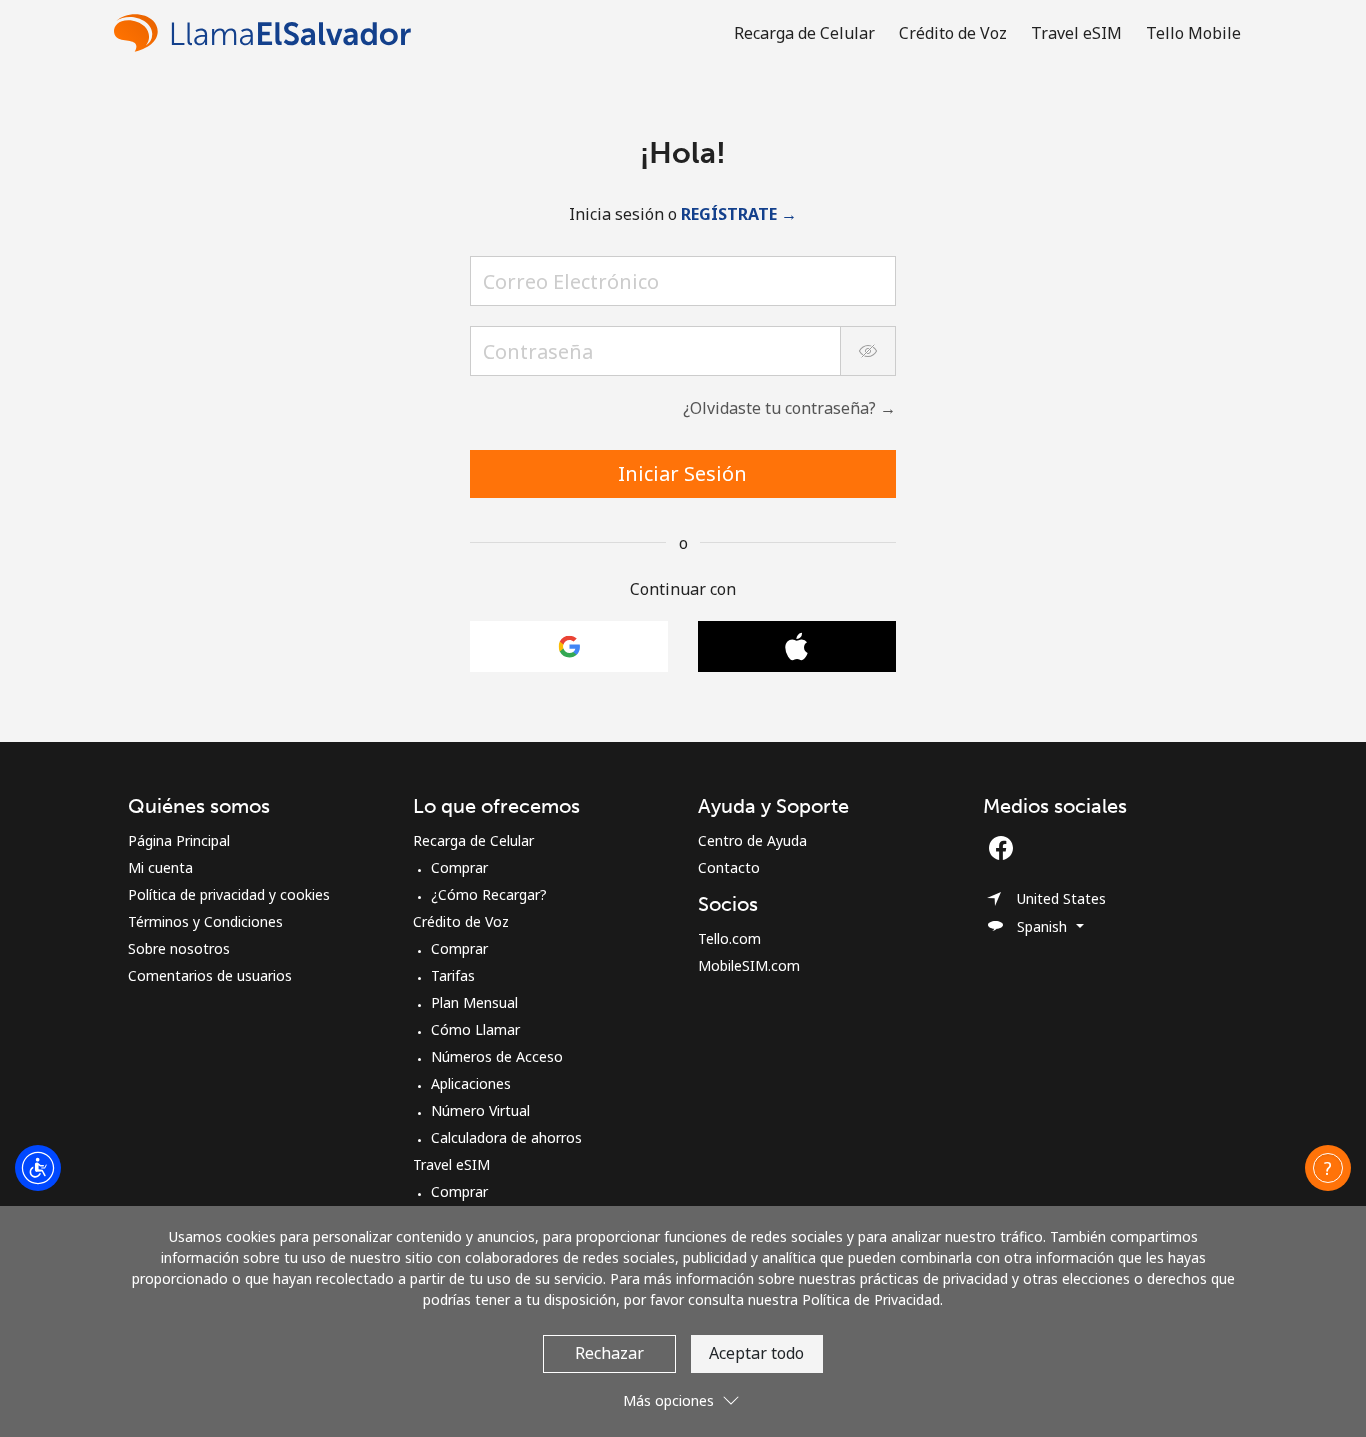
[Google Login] (569, 646)
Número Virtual (480, 1110)
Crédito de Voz (461, 921)
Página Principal (179, 840)
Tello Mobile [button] (1193, 33)
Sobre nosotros (179, 948)
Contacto (729, 867)
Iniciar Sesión (682, 473)
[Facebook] (1006, 848)
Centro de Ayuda (752, 840)
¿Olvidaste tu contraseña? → (789, 408)
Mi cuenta (160, 867)
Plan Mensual (474, 1002)
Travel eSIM (451, 1164)
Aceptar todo (756, 1353)
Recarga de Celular (473, 840)
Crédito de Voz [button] (953, 33)
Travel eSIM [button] (1076, 33)
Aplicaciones (471, 1083)
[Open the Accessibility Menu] (38, 1168)
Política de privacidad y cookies (229, 894)
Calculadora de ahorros (506, 1137)
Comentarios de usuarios (210, 975)
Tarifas (453, 975)
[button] (1328, 1168)
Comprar (459, 867)
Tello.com (729, 938)
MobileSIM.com (749, 965)
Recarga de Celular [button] (804, 33)
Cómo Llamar (475, 1029)
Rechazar (609, 1353)
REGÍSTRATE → (739, 214)
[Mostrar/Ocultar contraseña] (868, 351)
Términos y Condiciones (205, 921)
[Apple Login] (797, 646)
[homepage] (268, 32)
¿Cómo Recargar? (489, 894)
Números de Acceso (497, 1056)
